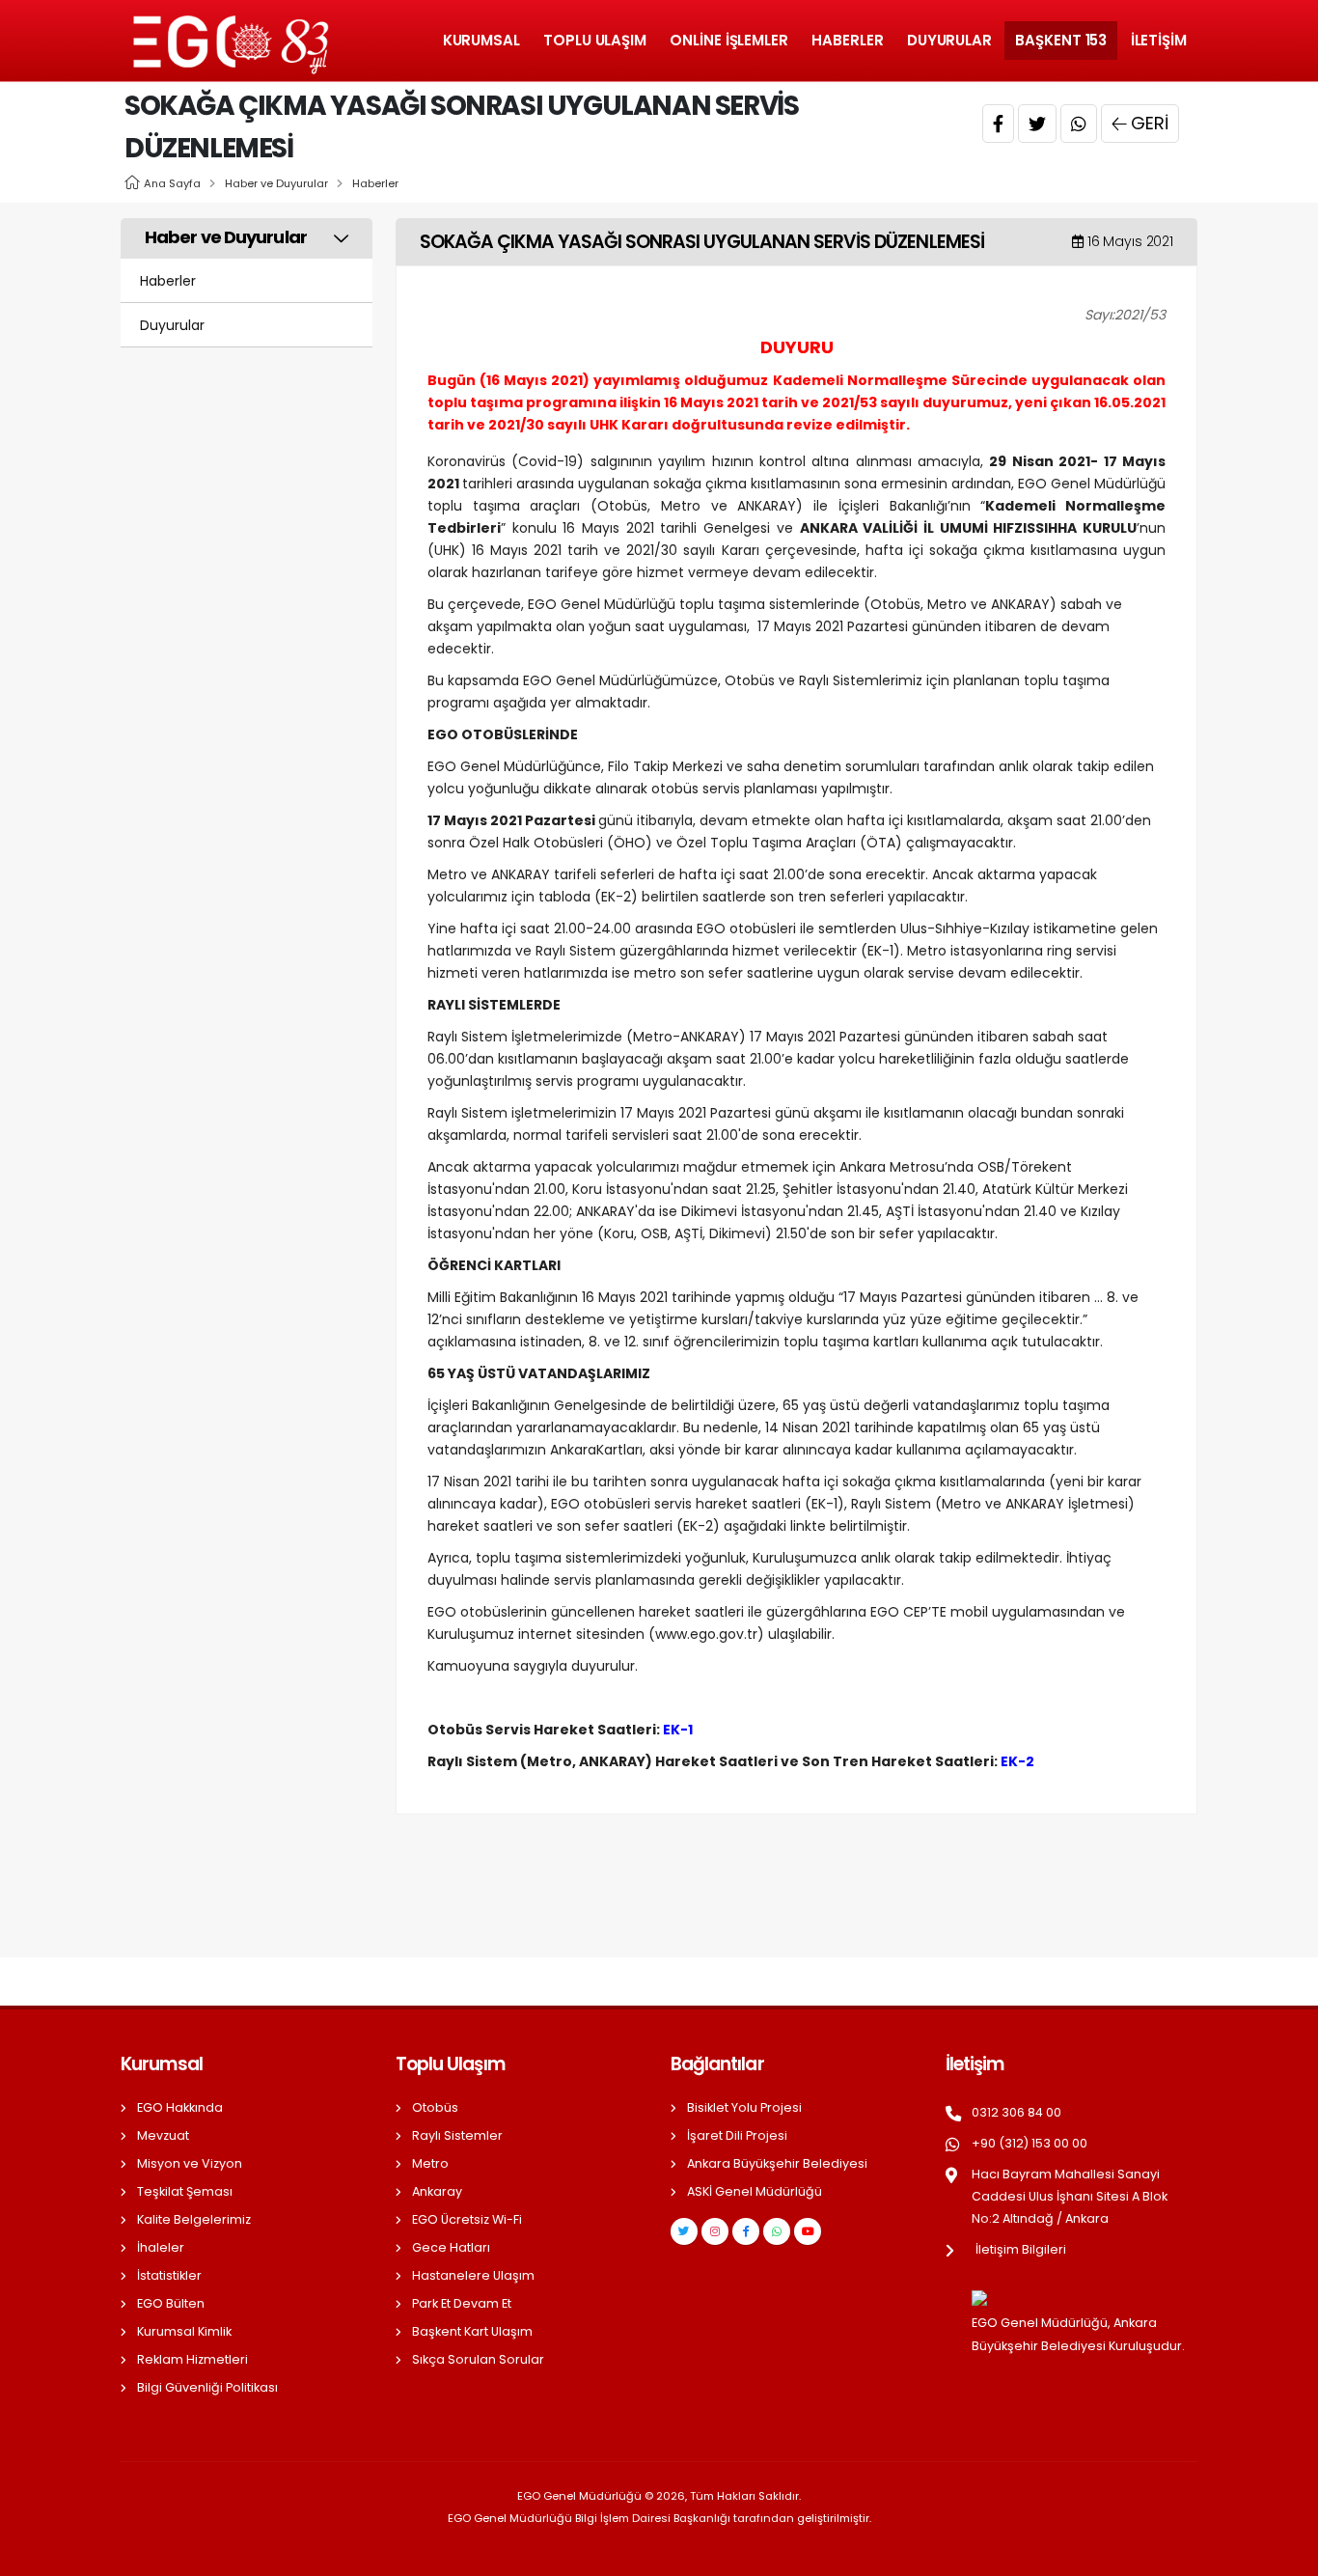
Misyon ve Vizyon (190, 2163)
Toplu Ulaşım (595, 40)
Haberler (847, 40)
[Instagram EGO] (715, 2231)
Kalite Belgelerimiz (194, 2219)
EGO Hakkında (180, 2107)
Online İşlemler (729, 40)
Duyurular (949, 40)
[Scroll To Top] (1284, 2554)
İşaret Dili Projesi (737, 2135)
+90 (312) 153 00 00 (1030, 2143)
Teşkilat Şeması (185, 2191)
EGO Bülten (171, 2303)
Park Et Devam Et (462, 2303)
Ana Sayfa (172, 183)
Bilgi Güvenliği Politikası (207, 2387)
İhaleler (161, 2247)
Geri (1150, 123)
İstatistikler (169, 2275)
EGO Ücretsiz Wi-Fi (467, 2219)
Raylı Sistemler (457, 2135)
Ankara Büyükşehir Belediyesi (777, 2163)
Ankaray (437, 2191)
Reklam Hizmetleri (192, 2359)
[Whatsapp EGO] (777, 2231)
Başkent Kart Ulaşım (472, 2331)
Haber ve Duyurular (276, 183)
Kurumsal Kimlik (184, 2331)
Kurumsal (481, 40)
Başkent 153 (1061, 40)
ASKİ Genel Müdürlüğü (755, 2191)
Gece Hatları (451, 2247)
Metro (430, 2163)
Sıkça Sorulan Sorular (478, 2359)
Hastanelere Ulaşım (473, 2275)
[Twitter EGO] (684, 2231)
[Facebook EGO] (746, 2231)
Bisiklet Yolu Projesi (744, 2107)
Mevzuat (163, 2135)
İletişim (1159, 40)
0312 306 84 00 (1016, 2112)
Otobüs (435, 2107)
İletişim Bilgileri (1021, 2249)
